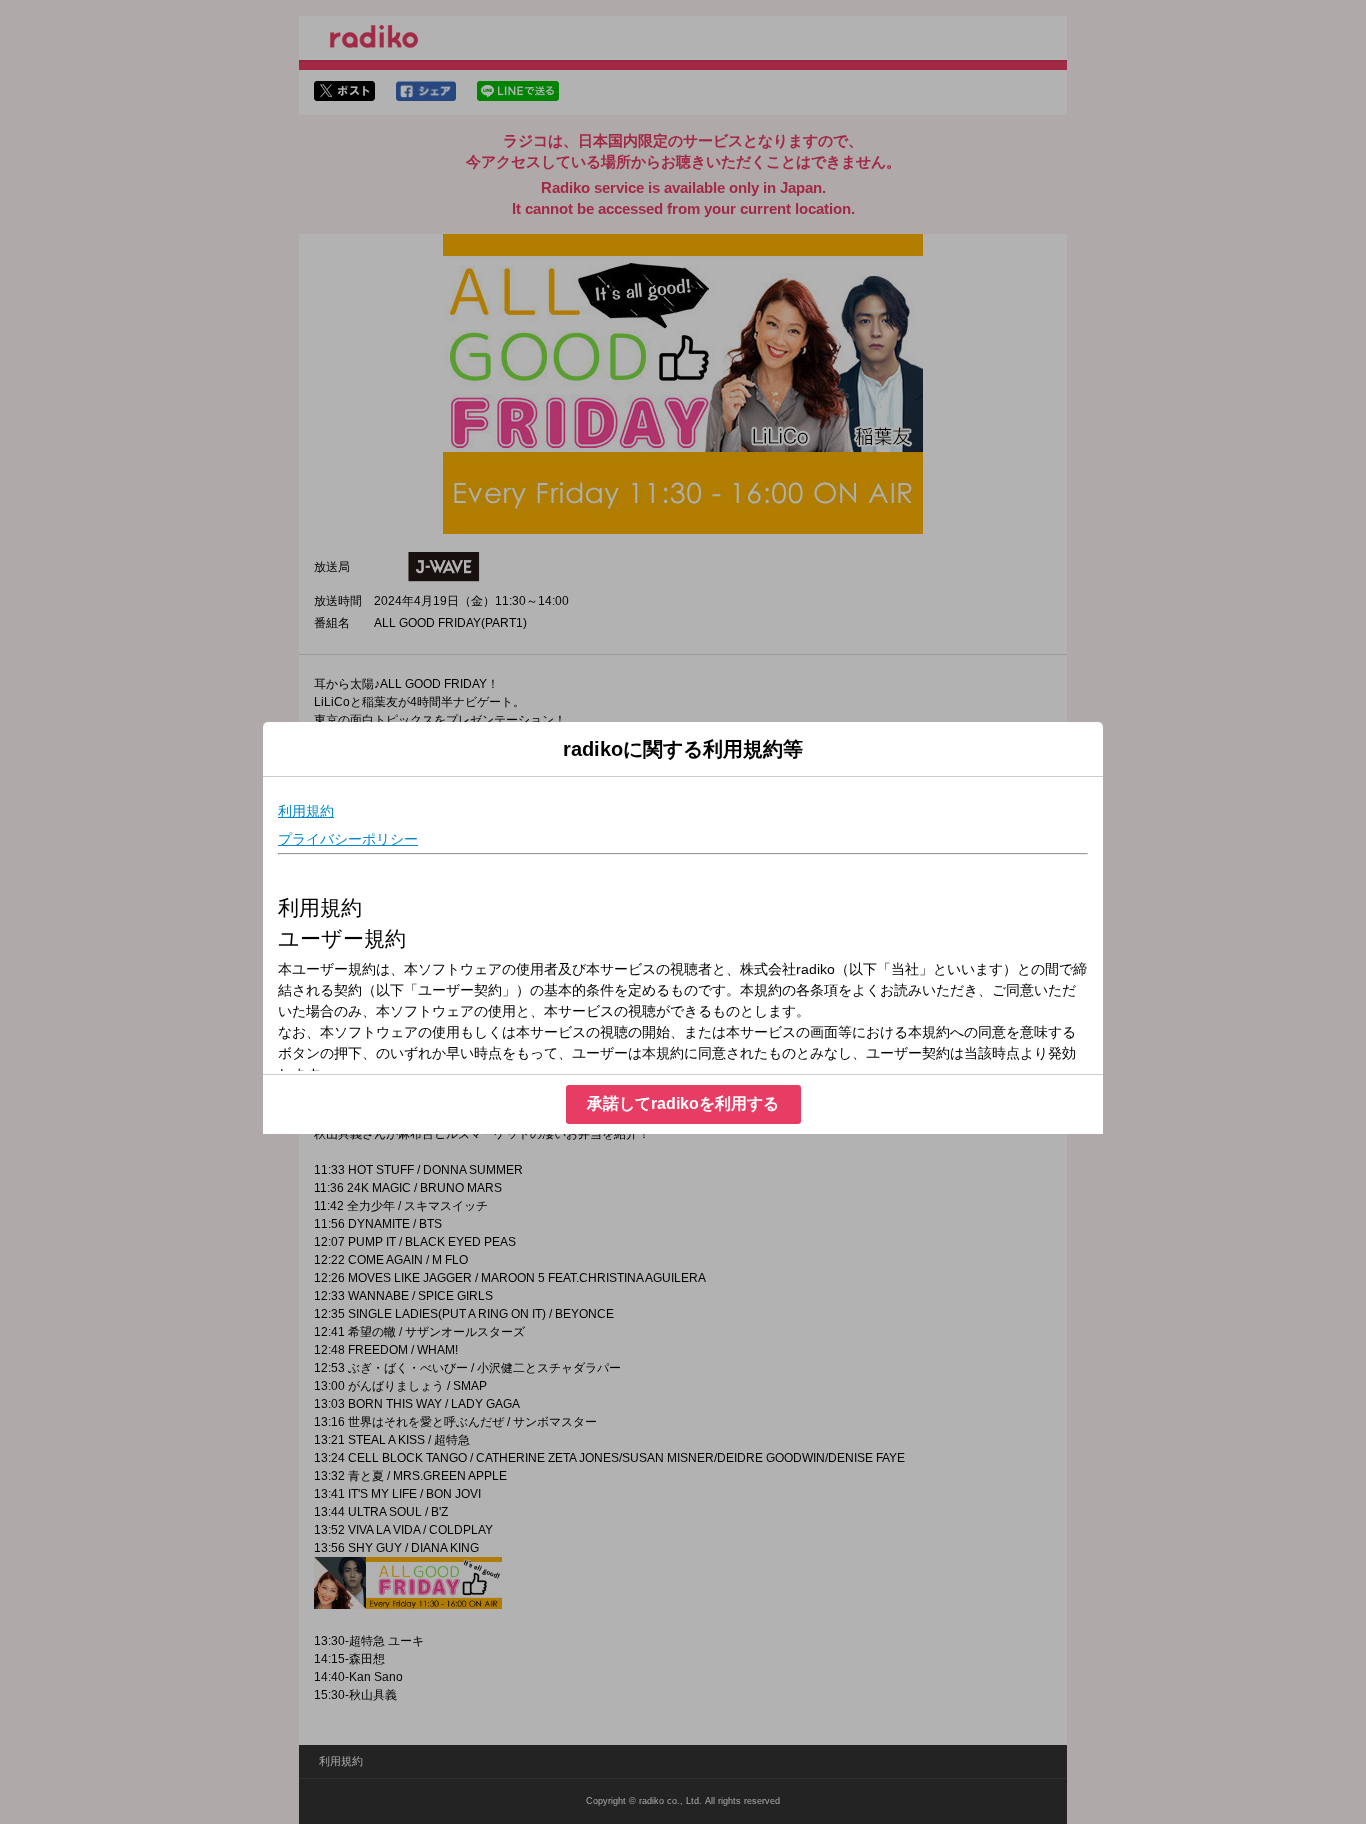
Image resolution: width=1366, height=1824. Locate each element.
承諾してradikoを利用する (683, 1103)
